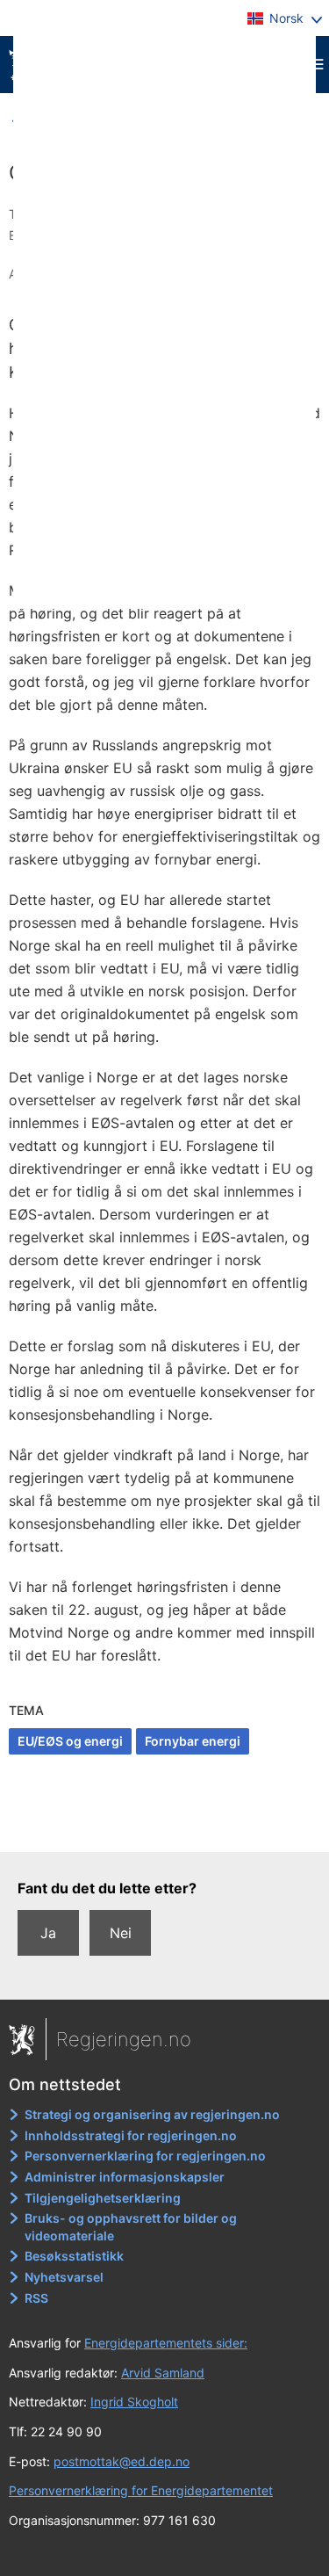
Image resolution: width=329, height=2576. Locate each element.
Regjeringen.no (124, 2039)
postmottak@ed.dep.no (122, 2461)
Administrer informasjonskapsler (125, 2177)
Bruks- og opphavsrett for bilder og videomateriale (131, 2227)
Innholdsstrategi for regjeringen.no (131, 2135)
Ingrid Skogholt (134, 2402)
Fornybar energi (193, 1741)
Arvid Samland (163, 2373)
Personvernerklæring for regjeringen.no (145, 2156)
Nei (121, 1933)
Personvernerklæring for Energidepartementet (141, 2490)
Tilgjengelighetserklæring (103, 2198)
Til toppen (165, 1827)
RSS (36, 2298)
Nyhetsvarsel (64, 2277)
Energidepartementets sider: (166, 2343)
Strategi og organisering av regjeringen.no (152, 2114)
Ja (48, 1933)
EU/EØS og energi (70, 1741)
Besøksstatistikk (74, 2256)
